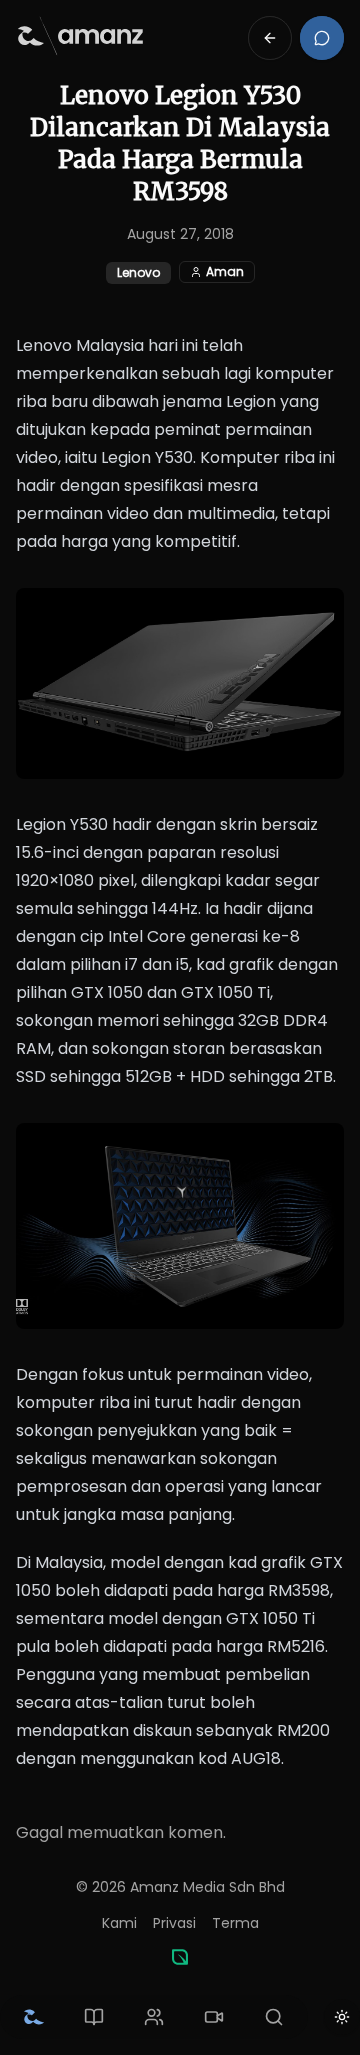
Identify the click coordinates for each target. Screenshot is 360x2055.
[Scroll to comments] (322, 38)
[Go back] (270, 38)
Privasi (174, 1923)
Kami (119, 1923)
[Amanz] (180, 1957)
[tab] (34, 2017)
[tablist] (154, 2017)
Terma (235, 1923)
